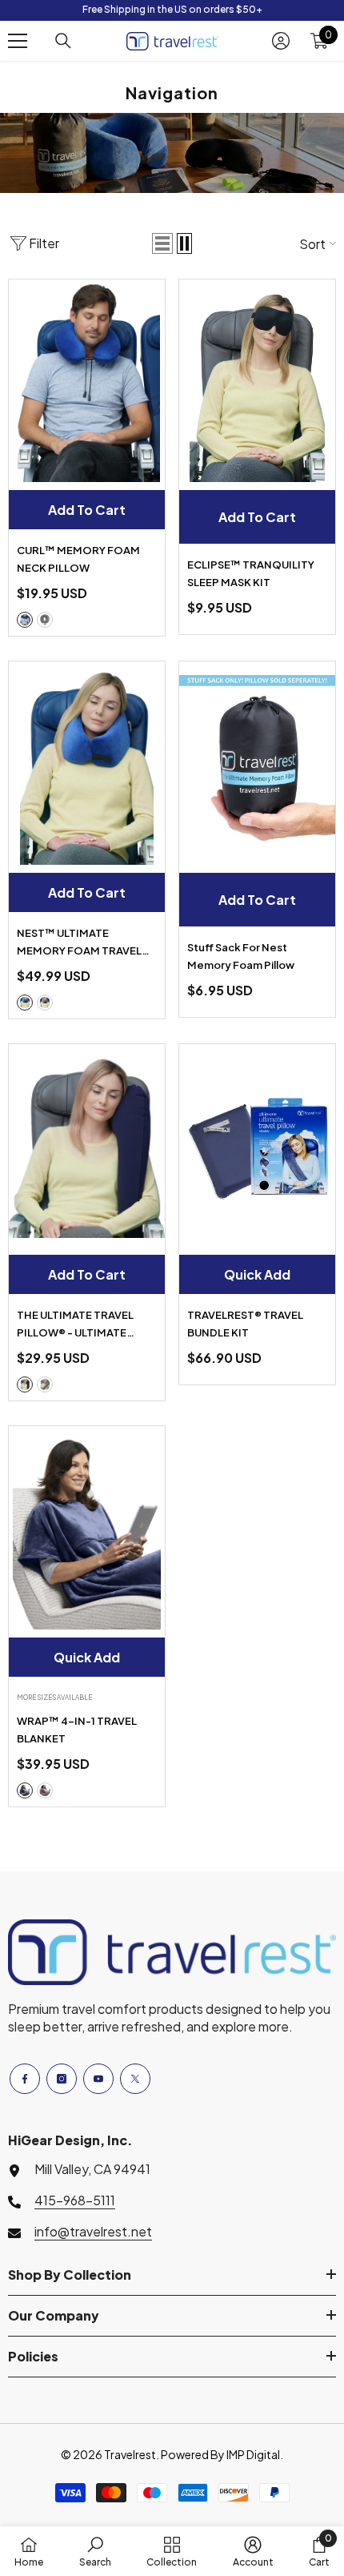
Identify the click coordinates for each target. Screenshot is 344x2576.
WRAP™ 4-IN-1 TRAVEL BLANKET (77, 1730)
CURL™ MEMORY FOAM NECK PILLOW (78, 559)
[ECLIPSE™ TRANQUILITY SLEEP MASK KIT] (257, 381)
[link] (95, 2551)
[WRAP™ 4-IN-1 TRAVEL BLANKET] (87, 1528)
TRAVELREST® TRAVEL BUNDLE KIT (245, 1324)
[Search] (63, 41)
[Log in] (281, 41)
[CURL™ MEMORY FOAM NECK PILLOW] (87, 381)
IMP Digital (253, 2454)
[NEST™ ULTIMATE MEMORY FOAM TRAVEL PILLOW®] (87, 763)
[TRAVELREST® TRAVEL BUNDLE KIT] (257, 1146)
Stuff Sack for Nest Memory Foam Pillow (241, 956)
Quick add (257, 1274)
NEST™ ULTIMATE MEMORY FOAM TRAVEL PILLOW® (79, 943)
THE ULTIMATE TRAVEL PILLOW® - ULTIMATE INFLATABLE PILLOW (75, 1325)
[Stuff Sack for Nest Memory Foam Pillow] (257, 763)
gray (45, 620)
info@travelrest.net (93, 2231)
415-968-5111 (75, 2200)
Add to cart (87, 510)
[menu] (18, 41)
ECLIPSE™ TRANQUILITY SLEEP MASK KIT (251, 573)
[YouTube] (98, 2079)
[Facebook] (25, 2079)
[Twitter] (135, 2079)
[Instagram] (62, 2079)
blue (25, 620)
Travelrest (130, 2454)
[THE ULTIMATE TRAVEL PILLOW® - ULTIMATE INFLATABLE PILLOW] (87, 1146)
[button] (162, 243)
